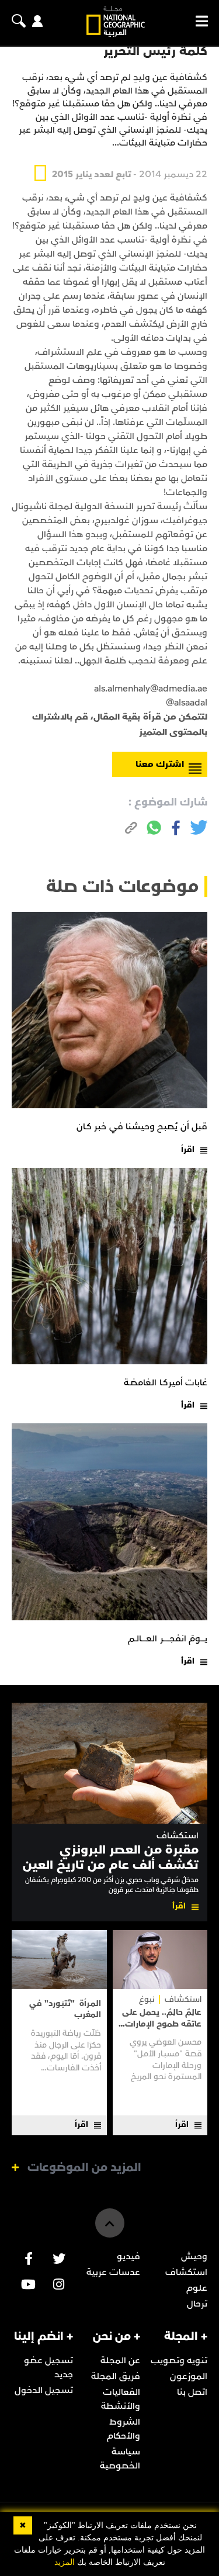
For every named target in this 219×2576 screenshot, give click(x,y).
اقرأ (188, 1149)
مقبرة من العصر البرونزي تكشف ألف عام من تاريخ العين (111, 1857)
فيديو (128, 2256)
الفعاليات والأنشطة (121, 2399)
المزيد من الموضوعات (84, 2167)
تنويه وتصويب (179, 2360)
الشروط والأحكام (124, 2429)
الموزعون (189, 2376)
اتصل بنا (192, 2392)
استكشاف (178, 1836)
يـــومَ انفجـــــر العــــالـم (168, 1638)
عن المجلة (120, 2360)
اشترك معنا (160, 764)
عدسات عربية (113, 2272)
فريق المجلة (116, 2376)
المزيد (65, 2562)
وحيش (194, 2256)
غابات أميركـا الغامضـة (166, 1382)
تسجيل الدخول (44, 2390)
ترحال (197, 2304)
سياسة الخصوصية (120, 2459)
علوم (197, 2288)
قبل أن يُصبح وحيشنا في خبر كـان (142, 1126)
